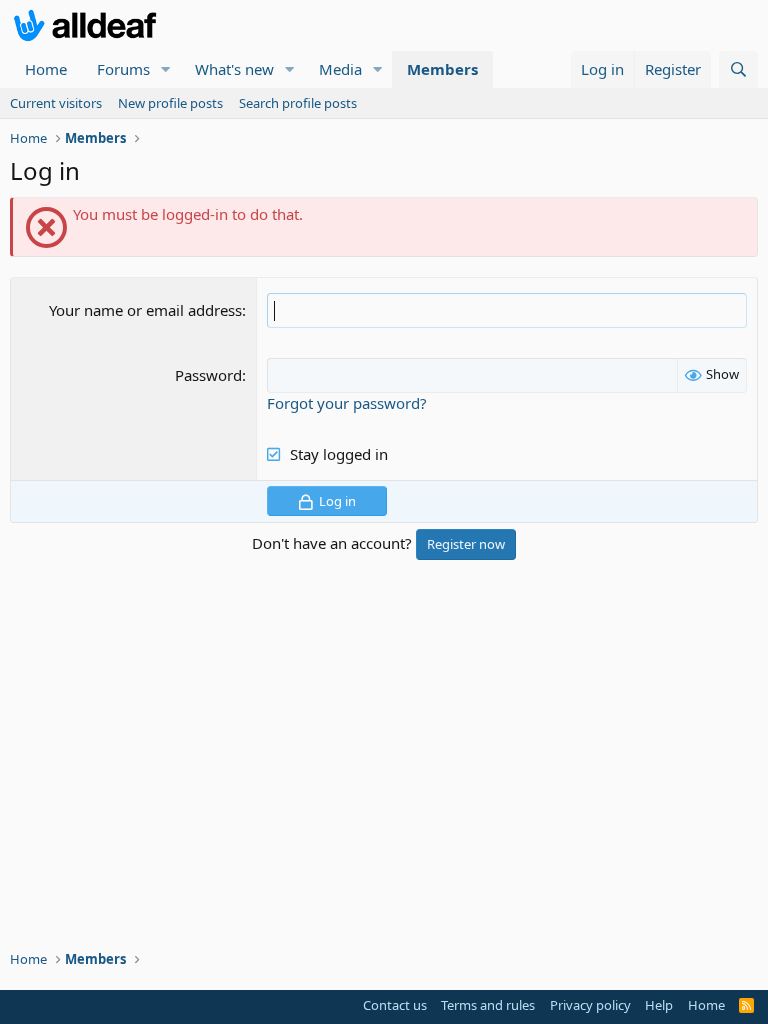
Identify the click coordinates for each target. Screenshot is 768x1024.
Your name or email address (145, 310)
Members (442, 69)
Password (208, 375)
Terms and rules (488, 1005)
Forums (123, 69)
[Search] (738, 69)
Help (659, 1005)
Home (46, 69)
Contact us (395, 1005)
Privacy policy (590, 1005)
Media (340, 69)
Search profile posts (298, 103)
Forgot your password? (347, 403)
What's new (234, 69)
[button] (166, 69)
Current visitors (56, 103)
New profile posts (170, 103)
